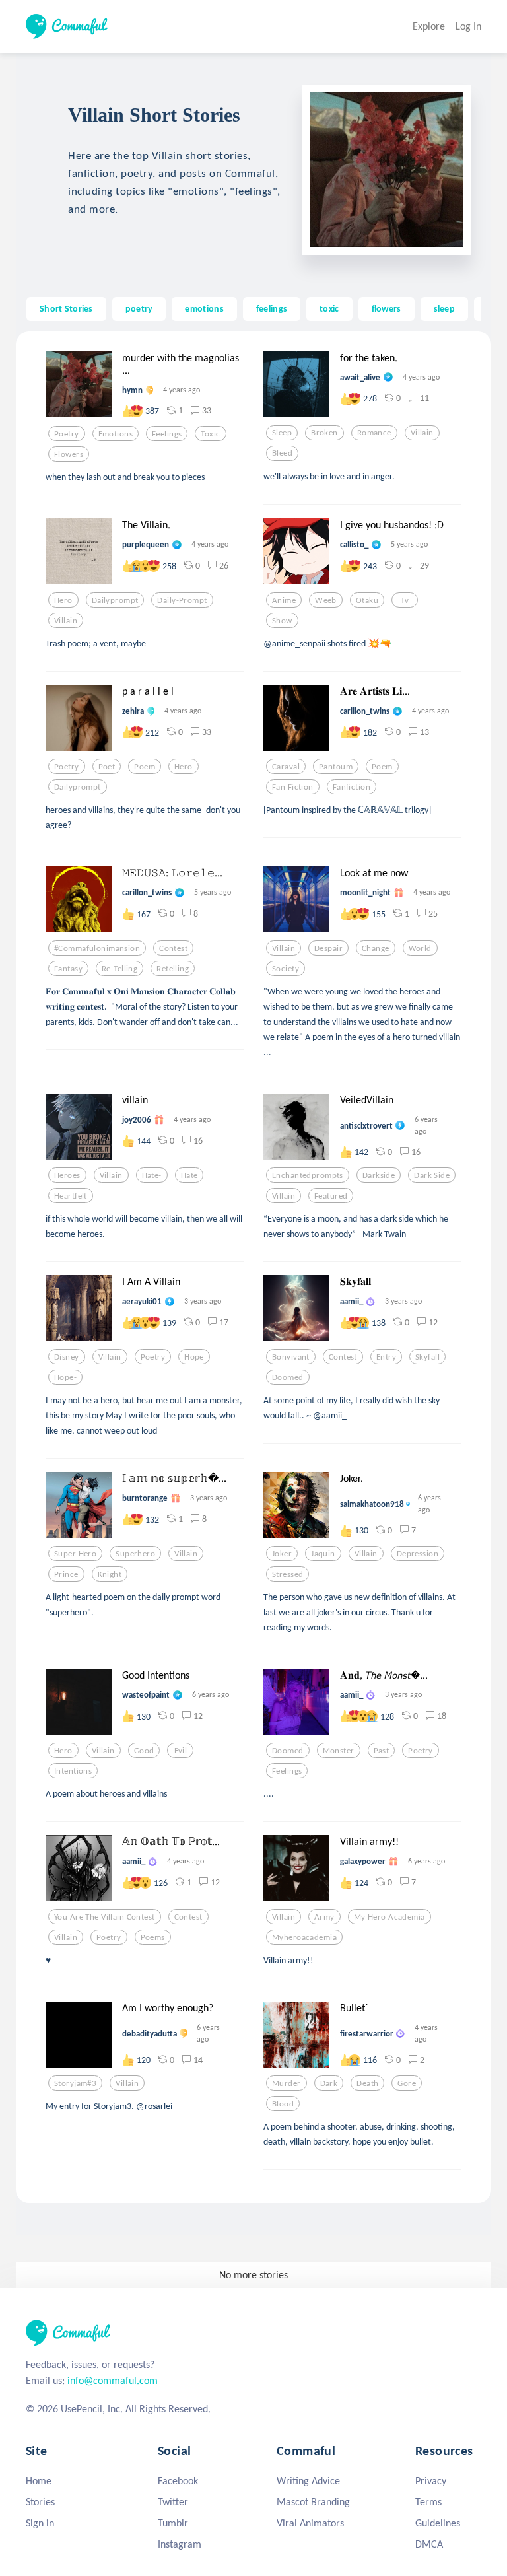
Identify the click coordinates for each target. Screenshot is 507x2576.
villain (422, 433)
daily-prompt (182, 600)
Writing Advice (308, 2481)
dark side (432, 1175)
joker (282, 1554)
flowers (387, 308)
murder (287, 2083)
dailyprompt (115, 600)
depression (418, 1554)
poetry (139, 308)
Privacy (431, 2481)
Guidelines (438, 2523)
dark (329, 2083)
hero (63, 600)
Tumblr (173, 2523)
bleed (282, 453)
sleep (444, 308)
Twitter (173, 2502)
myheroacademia (304, 1937)
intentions (73, 1771)
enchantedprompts (308, 1175)
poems (153, 1937)
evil (181, 1751)
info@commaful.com (113, 2380)
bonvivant (291, 1357)
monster (339, 1751)
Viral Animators (310, 2523)
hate (189, 1175)
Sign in (40, 2523)
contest (173, 948)
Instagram (180, 2544)
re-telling (119, 969)
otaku (367, 600)
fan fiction (293, 787)
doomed (288, 1377)
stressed (287, 1574)
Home (39, 2481)
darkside (379, 1175)
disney (67, 1357)
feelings (272, 308)
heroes (67, 1175)
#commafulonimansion (97, 948)
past (382, 1751)
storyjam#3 (75, 2083)
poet (107, 767)
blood (283, 2104)
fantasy (68, 969)
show (282, 621)
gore (407, 2083)
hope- (65, 1377)
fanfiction (352, 787)
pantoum (336, 767)
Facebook (178, 2481)
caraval (286, 767)
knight (110, 1574)
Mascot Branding (313, 2502)
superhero (135, 1554)
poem (145, 767)
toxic (329, 308)
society (286, 969)
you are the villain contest (105, 1917)
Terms (428, 2502)
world (420, 948)
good (144, 1751)
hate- (152, 1175)
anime (284, 600)
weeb (326, 600)
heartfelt (71, 1196)
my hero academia (389, 1917)
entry (386, 1357)
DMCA (429, 2544)
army (324, 1917)
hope (194, 1357)
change (376, 948)
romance (374, 433)
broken (324, 433)
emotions (204, 308)
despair (328, 948)
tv (405, 600)
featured (331, 1196)
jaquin (323, 1554)
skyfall (427, 1357)
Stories (40, 2502)
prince (66, 1574)
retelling (173, 969)
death (367, 2083)
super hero (75, 1554)
